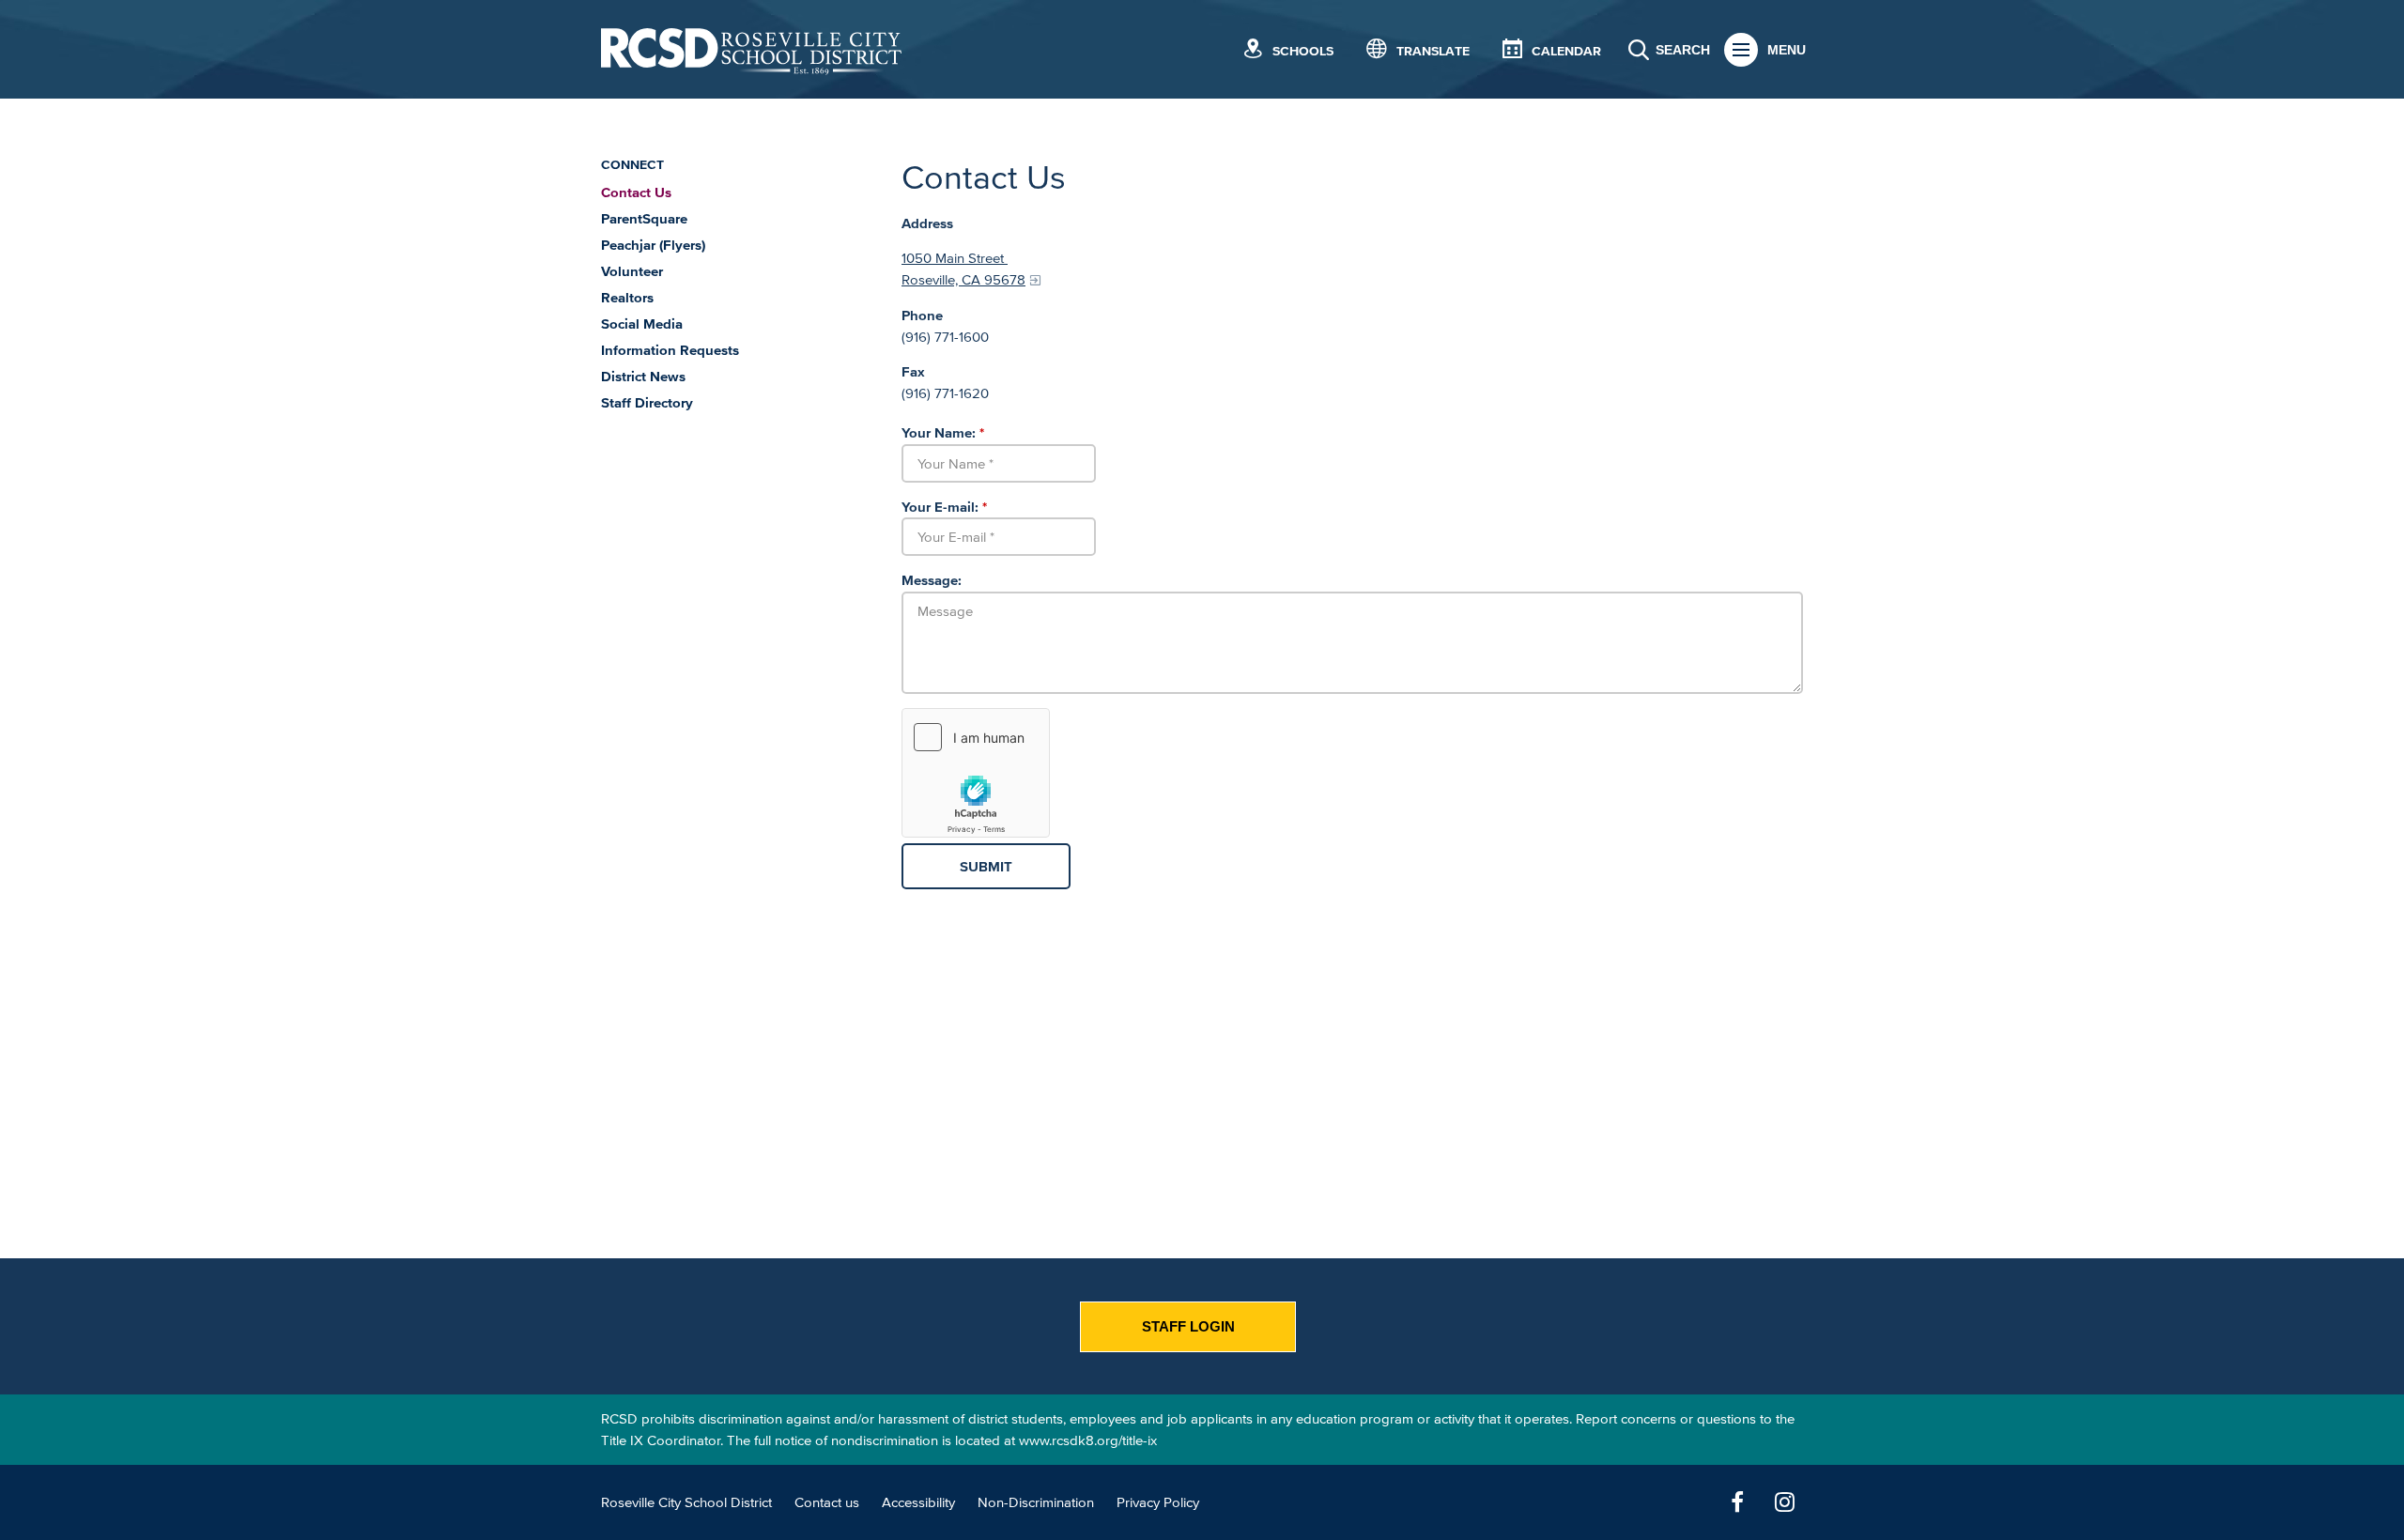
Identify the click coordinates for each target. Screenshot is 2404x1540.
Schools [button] (1303, 51)
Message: (932, 580)
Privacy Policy (1158, 1502)
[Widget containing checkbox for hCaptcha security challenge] (976, 773)
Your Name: (943, 432)
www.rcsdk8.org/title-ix (1088, 1440)
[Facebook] (1737, 1502)
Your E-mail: (944, 507)
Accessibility (918, 1502)
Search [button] (1683, 50)
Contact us (827, 1502)
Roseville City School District (686, 1502)
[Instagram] (1784, 1502)
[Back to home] (751, 49)
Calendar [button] (1566, 51)
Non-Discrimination (1036, 1502)
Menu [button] (1787, 50)
